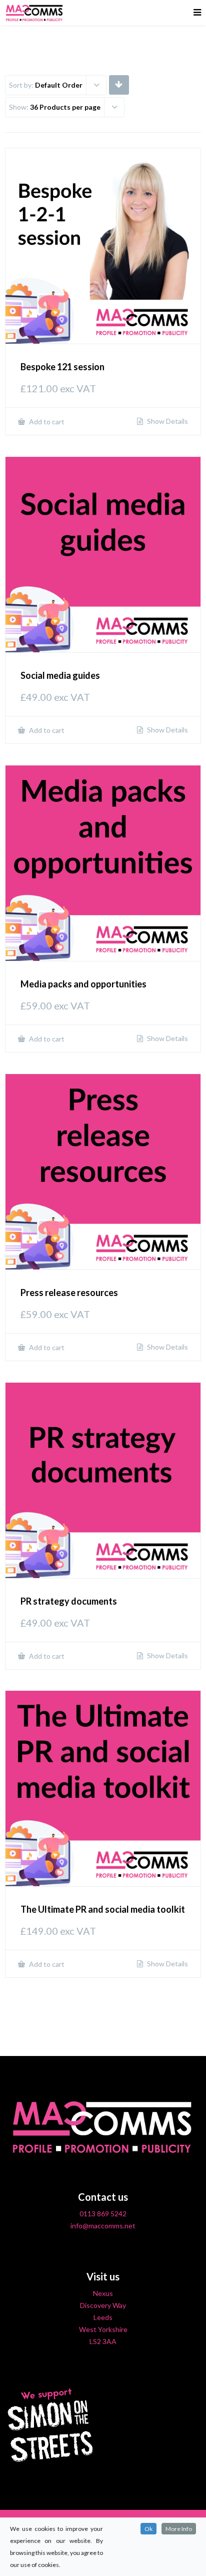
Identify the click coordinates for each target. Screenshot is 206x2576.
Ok (148, 2529)
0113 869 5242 (103, 2214)
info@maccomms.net (103, 2226)
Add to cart (46, 422)
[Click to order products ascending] (119, 84)
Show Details (167, 421)
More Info (179, 2529)
